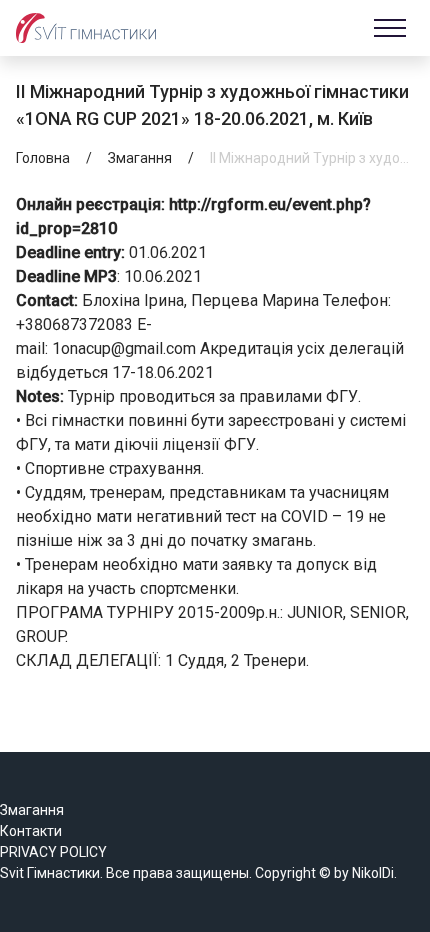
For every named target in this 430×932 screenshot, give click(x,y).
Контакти (31, 831)
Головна (43, 158)
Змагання (140, 158)
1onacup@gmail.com (124, 348)
